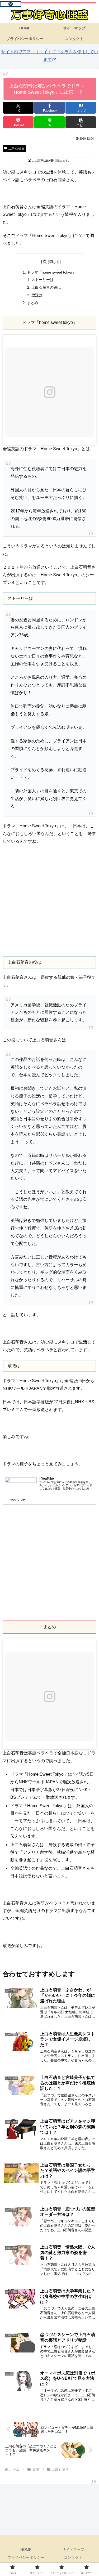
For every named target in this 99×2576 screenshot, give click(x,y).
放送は (37, 295)
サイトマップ (73, 2550)
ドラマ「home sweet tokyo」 (51, 272)
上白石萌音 (16, 148)
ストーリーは (43, 280)
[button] (81, 122)
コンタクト (73, 2557)
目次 (43, 262)
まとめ (32, 303)
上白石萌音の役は (46, 287)
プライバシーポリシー (26, 2557)
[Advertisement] (49, 901)
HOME (26, 2550)
